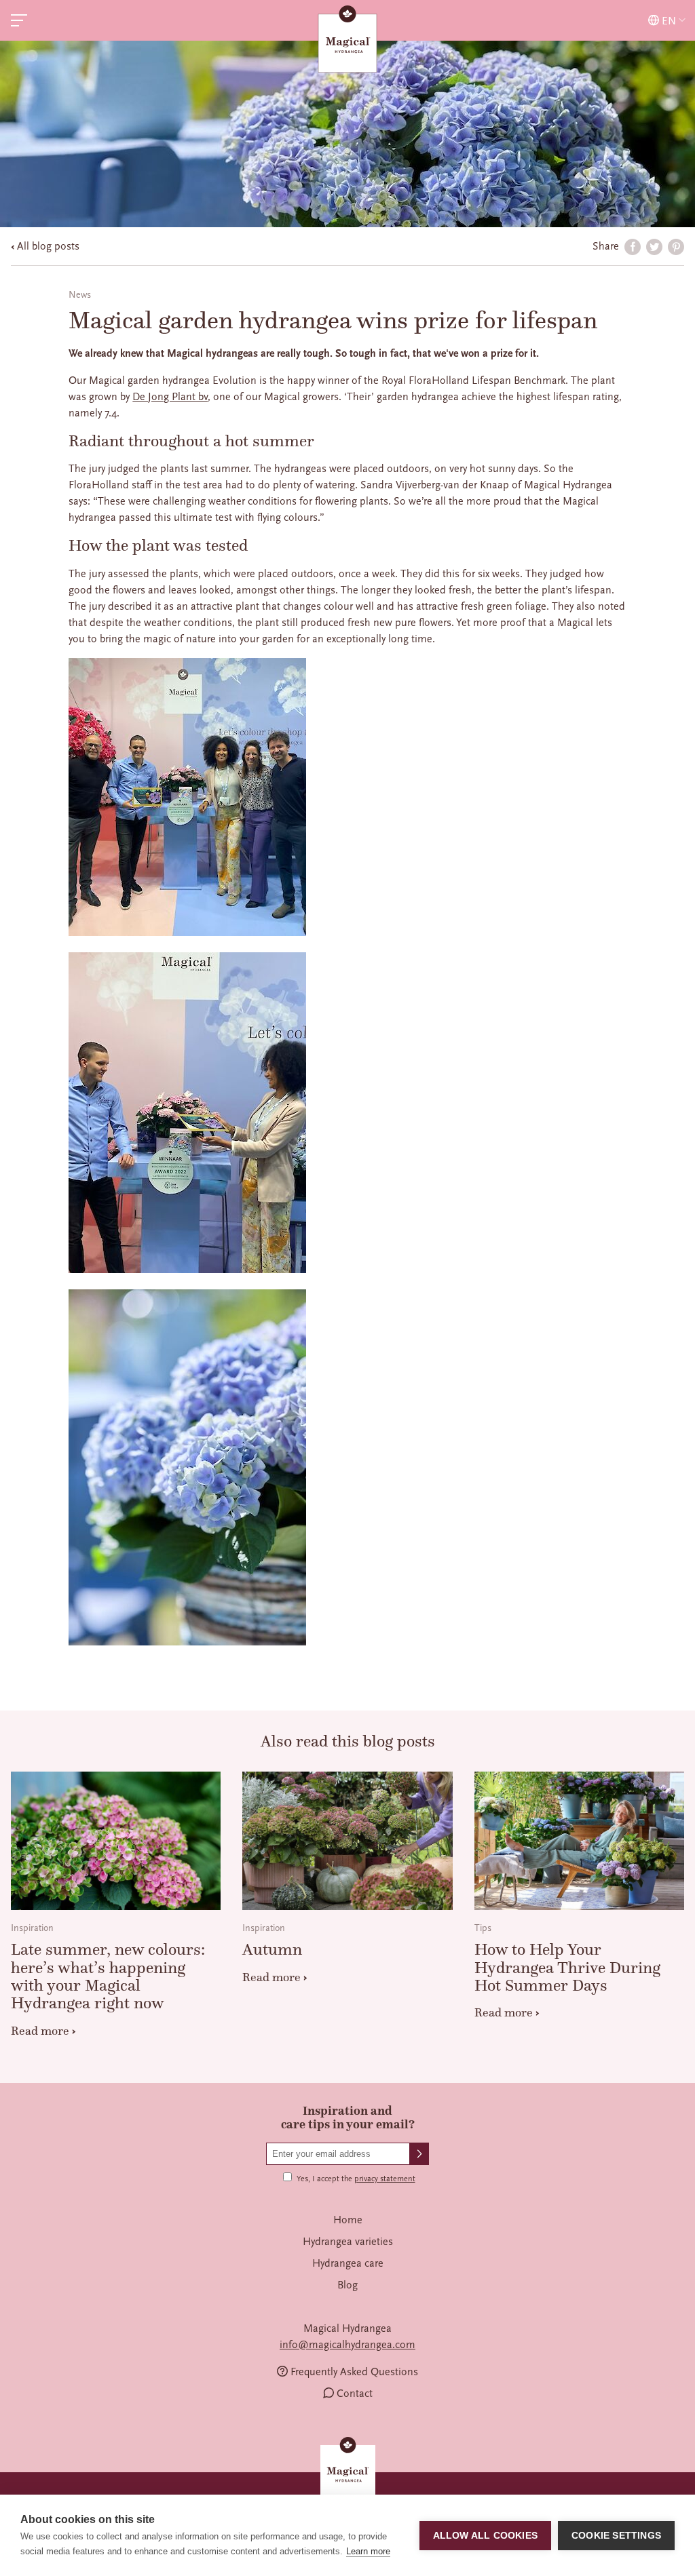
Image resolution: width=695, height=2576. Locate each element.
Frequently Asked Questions (354, 2372)
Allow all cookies (485, 2536)
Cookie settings (616, 2536)
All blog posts (48, 246)
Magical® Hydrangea (347, 41)
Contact (355, 2394)
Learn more (368, 2551)
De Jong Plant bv (170, 397)
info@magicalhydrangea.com (347, 2345)
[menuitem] (347, 2220)
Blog (347, 2285)
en (669, 21)
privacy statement (385, 2179)
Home (348, 2220)
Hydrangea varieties (348, 2242)
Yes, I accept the (356, 2179)
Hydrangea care (348, 2263)
